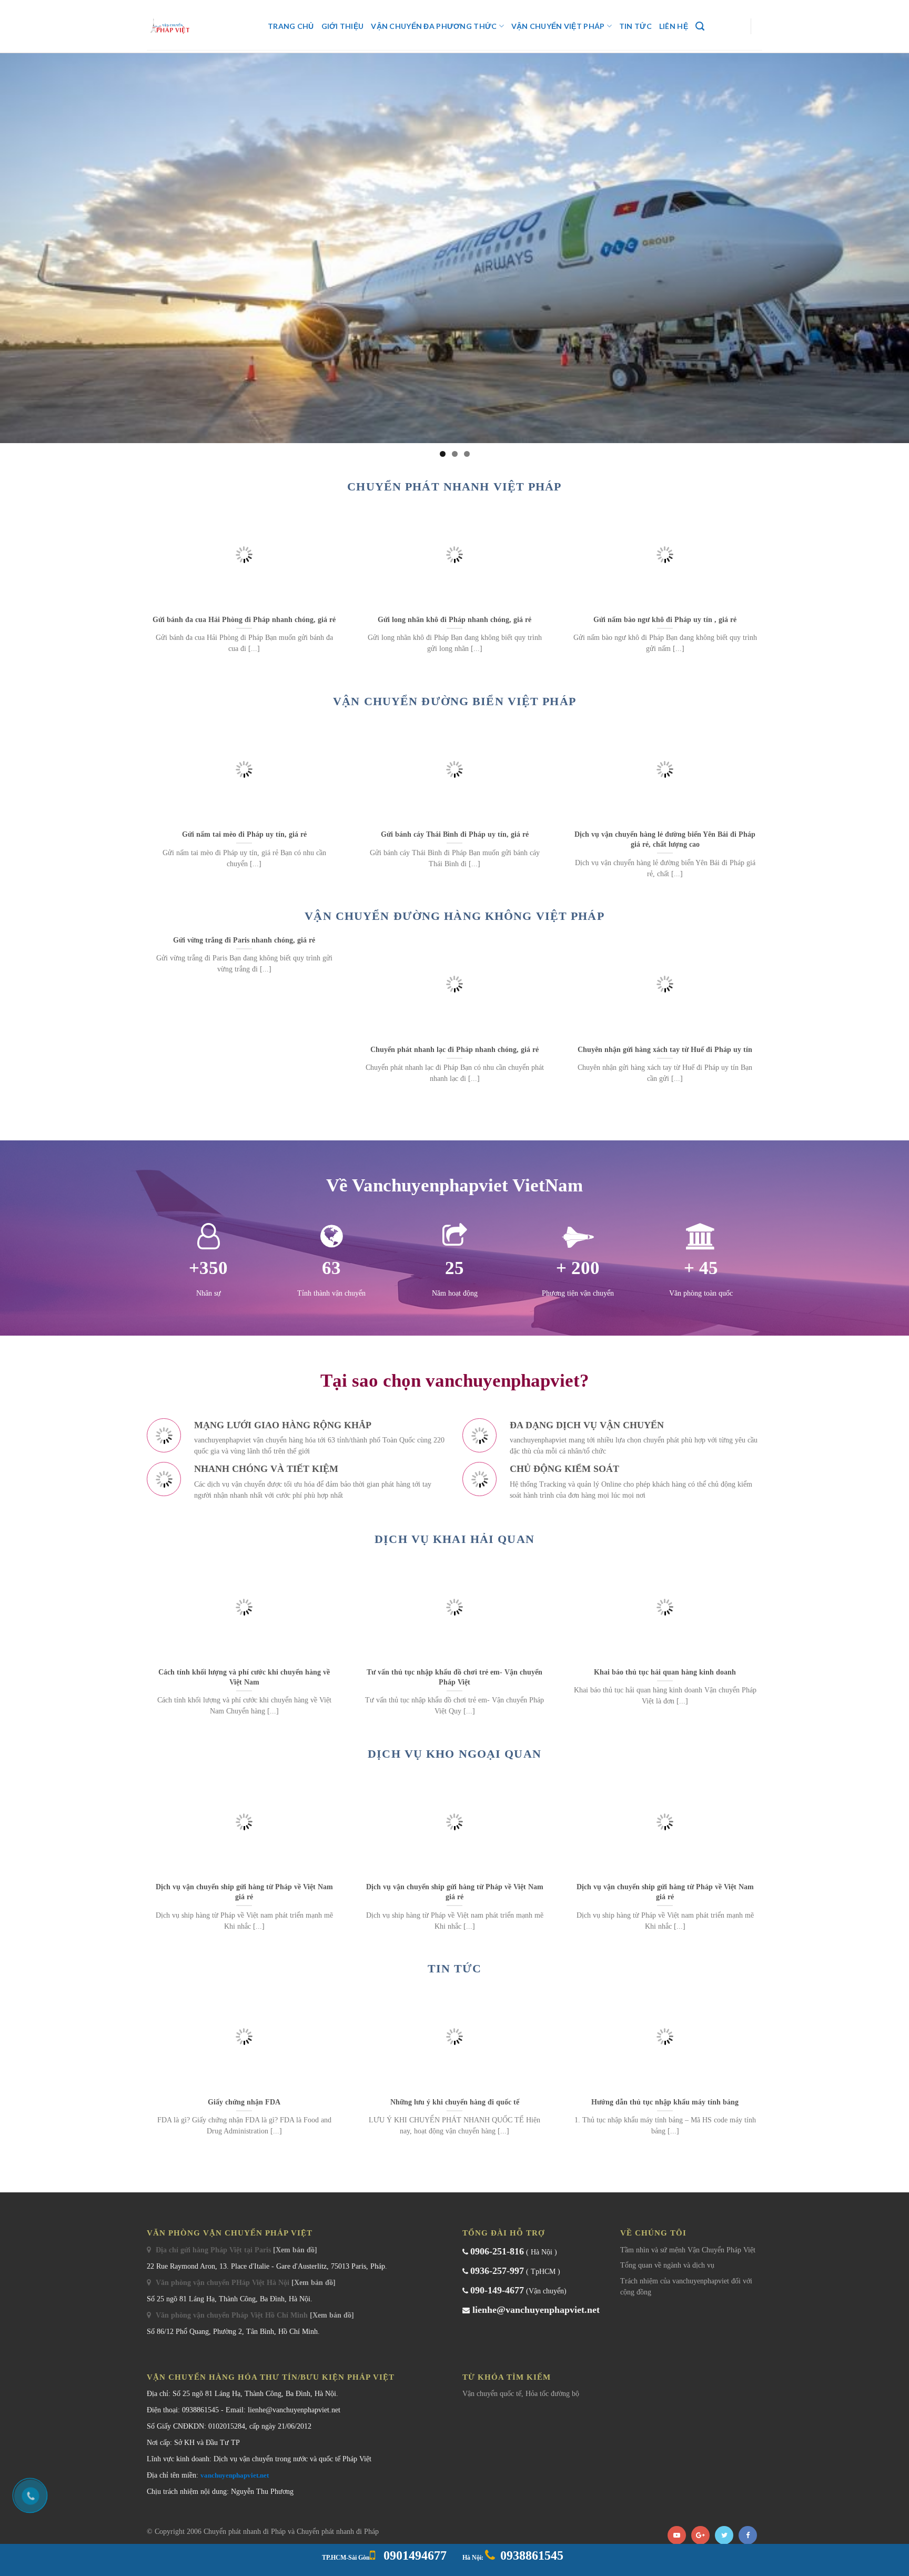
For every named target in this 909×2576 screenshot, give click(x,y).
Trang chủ (291, 26)
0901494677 (413, 2555)
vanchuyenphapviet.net (235, 2475)
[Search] (700, 26)
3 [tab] (467, 454)
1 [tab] (443, 454)
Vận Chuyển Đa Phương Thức (434, 26)
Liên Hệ (674, 26)
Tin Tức (635, 26)
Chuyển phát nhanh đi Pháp (246, 2532)
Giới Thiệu (343, 26)
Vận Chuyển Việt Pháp (558, 26)
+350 (208, 1268)
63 (331, 1268)
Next (896, 245)
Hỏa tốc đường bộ (552, 2394)
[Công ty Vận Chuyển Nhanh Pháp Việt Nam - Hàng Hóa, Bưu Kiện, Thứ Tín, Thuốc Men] (199, 26)
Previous (13, 245)
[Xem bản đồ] (295, 2250)
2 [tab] (455, 454)
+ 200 (578, 1268)
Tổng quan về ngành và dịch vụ (667, 2265)
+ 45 (701, 1268)
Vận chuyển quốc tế (492, 2394)
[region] (454, 248)
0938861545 (532, 2555)
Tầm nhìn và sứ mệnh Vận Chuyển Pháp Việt (688, 2250)
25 (454, 1268)
